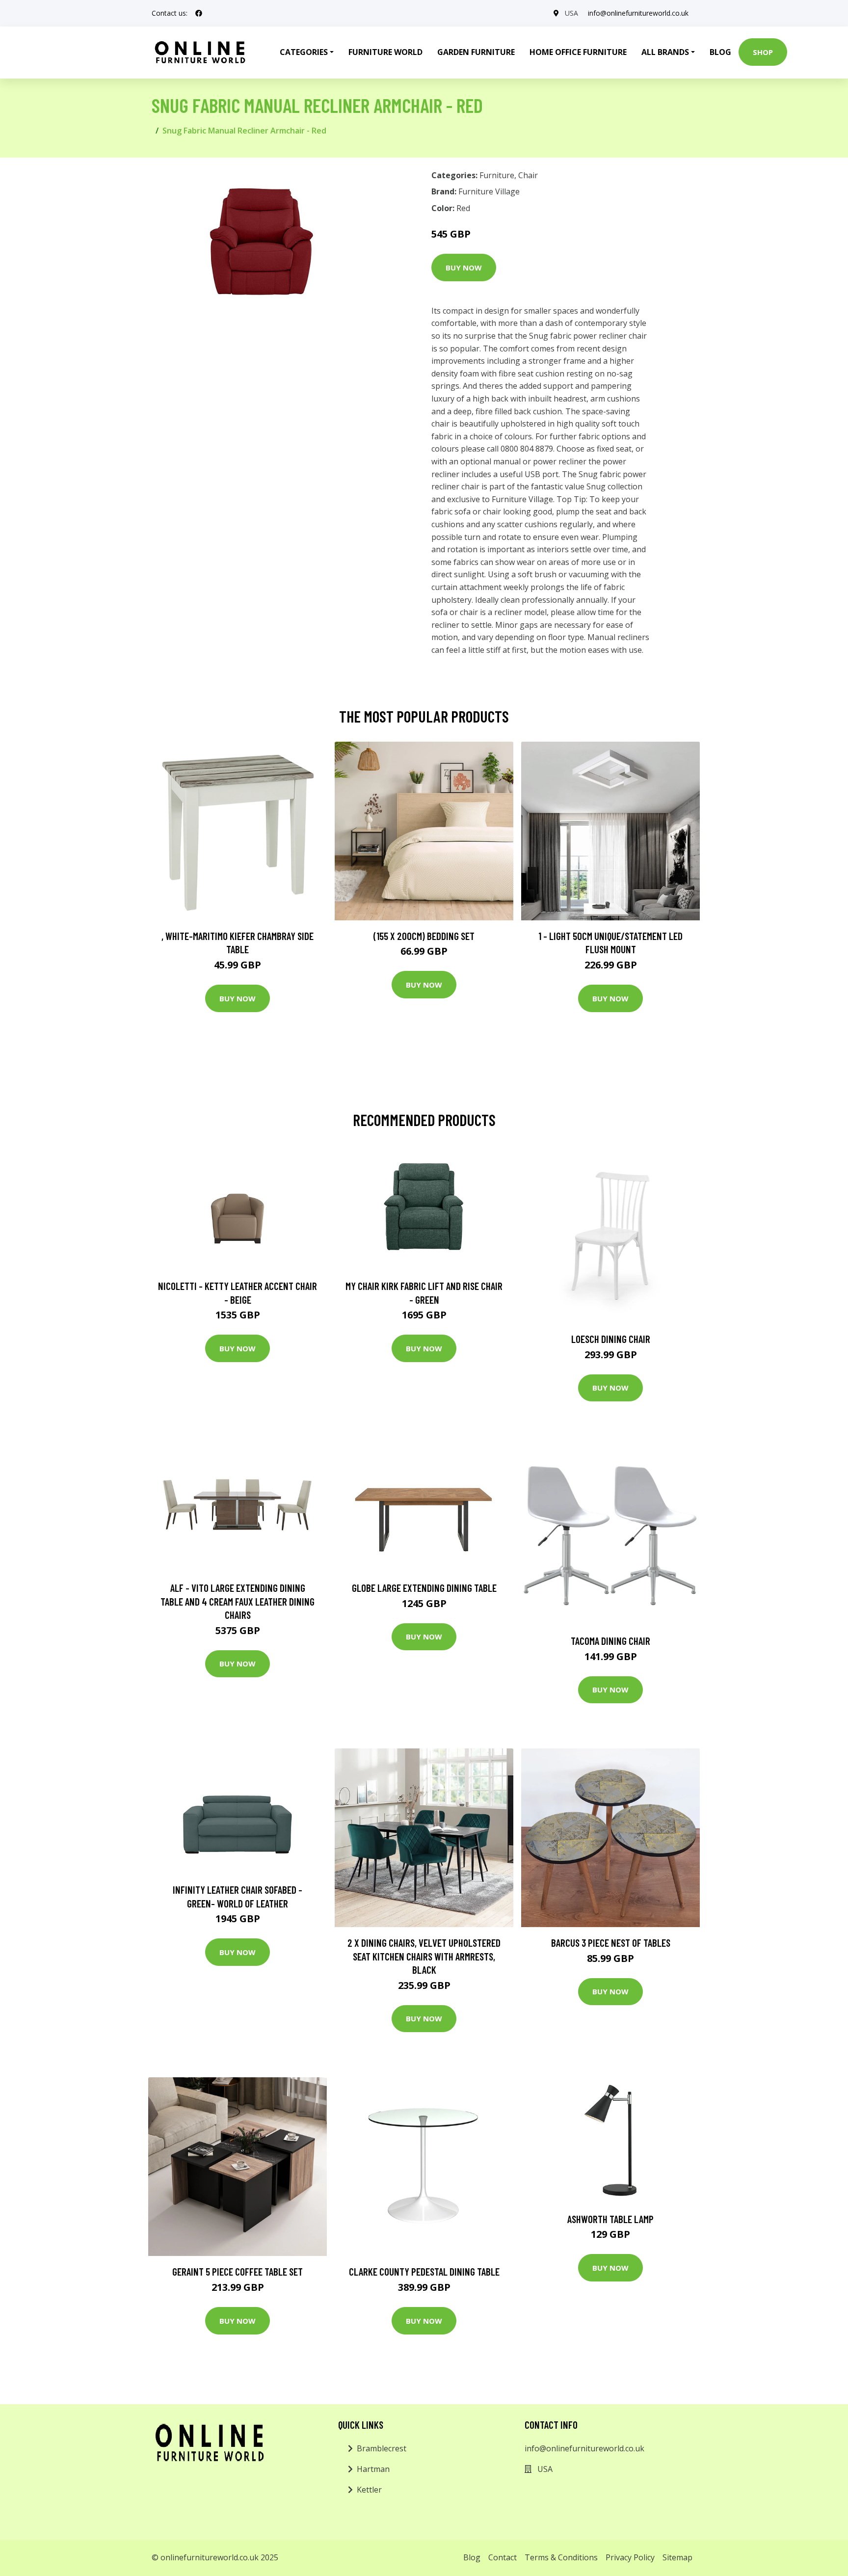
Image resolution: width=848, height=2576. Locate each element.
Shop (763, 52)
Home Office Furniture (578, 52)
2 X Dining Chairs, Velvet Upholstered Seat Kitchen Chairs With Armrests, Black (424, 1956)
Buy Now (464, 268)
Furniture (497, 175)
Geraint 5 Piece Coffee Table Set (238, 2271)
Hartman (373, 2469)
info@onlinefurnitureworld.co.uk (638, 13)
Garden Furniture (476, 52)
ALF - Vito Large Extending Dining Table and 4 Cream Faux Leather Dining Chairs (238, 1601)
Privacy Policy (630, 2557)
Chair (528, 175)
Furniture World (385, 52)
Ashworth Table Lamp (610, 2219)
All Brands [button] (665, 52)
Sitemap (677, 2557)
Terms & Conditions (561, 2557)
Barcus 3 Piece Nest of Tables (611, 1943)
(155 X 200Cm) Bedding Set (424, 936)
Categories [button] (304, 52)
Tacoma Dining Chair (610, 1641)
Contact (503, 2557)
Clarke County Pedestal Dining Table (424, 2271)
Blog (720, 52)
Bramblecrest (382, 2448)
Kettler (369, 2490)
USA (571, 13)
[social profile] (199, 13)
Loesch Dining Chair (611, 1339)
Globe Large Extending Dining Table (424, 1588)
